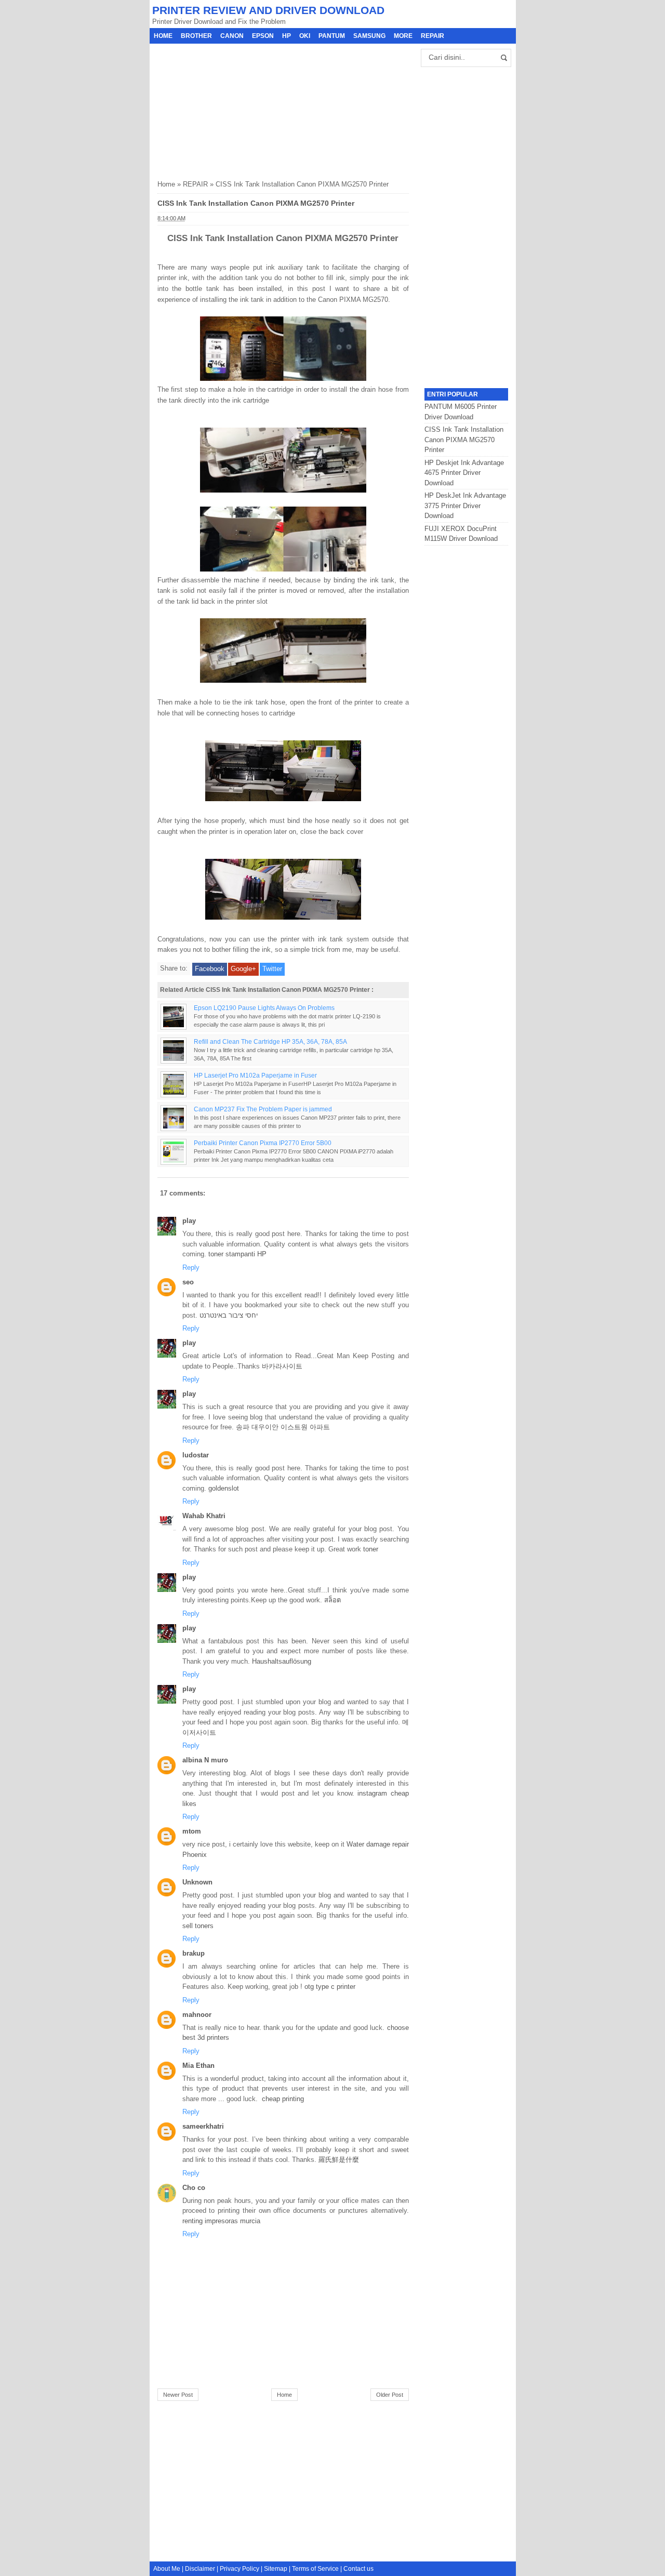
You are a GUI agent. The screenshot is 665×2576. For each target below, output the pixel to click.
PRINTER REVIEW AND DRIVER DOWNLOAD (268, 10)
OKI (305, 36)
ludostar (196, 1455)
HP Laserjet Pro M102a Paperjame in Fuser (255, 1075)
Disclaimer (200, 2569)
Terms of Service (315, 2569)
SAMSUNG (369, 36)
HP (287, 36)
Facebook (210, 969)
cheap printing (283, 2099)
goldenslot (224, 1488)
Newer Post (178, 2395)
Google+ (243, 969)
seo (188, 1282)
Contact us (358, 2569)
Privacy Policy (240, 2569)
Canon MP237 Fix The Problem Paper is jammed (263, 1109)
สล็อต (332, 1600)
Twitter (272, 969)
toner (371, 1549)
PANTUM (332, 36)
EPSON (263, 36)
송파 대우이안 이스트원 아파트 (283, 1427)
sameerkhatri (203, 2126)
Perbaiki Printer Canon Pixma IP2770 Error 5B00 (263, 1143)
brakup (194, 1953)
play (189, 1221)
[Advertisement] (235, 109)
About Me (167, 2569)
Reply (191, 1267)
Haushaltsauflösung (282, 1661)
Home (163, 36)
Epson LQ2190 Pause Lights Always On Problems (264, 1008)
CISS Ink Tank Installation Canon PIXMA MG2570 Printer (464, 440)
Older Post (390, 2395)
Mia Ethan (198, 2066)
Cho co (194, 2188)
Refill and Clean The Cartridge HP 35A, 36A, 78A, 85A (270, 1041)
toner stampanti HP (237, 1254)
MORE (403, 36)
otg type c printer (330, 1987)
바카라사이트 (282, 1366)
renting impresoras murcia (221, 2221)
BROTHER (196, 36)
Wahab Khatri (204, 1516)
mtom (192, 1831)
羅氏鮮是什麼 (339, 2160)
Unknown (197, 1882)
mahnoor (197, 2015)
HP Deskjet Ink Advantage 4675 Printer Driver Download (464, 473)
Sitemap (276, 2569)
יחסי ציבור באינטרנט (229, 1315)
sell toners (198, 1926)
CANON (232, 36)
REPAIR (433, 36)
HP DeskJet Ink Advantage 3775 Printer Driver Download (465, 506)
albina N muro (205, 1760)
